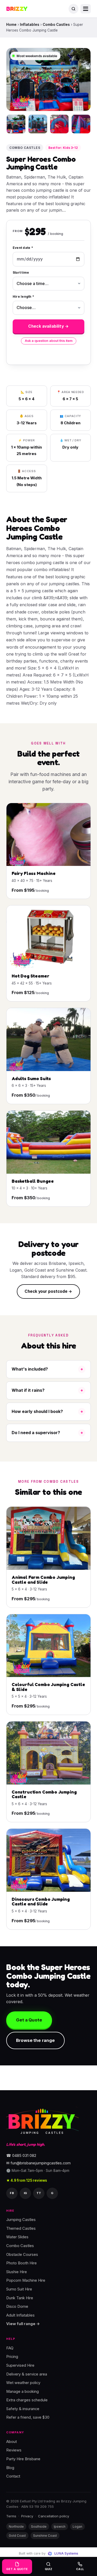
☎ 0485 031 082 (21, 2156)
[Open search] (73, 9)
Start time (21, 272)
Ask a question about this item (49, 341)
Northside (16, 2527)
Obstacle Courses (22, 2255)
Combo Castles (56, 25)
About (12, 2442)
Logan (77, 2527)
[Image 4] (81, 124)
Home (11, 25)
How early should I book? (37, 1411)
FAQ (10, 2348)
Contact (13, 2476)
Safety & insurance (23, 2409)
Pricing (12, 2357)
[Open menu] (86, 9)
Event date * (23, 248)
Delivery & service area (27, 2374)
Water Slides (17, 2237)
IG (25, 2193)
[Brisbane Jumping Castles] (42, 2121)
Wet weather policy (23, 2383)
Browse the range (35, 2040)
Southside (39, 2527)
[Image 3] (59, 124)
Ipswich (60, 2527)
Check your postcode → (48, 1291)
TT (39, 2193)
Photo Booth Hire (21, 2263)
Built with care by (48, 2553)
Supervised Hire (20, 2365)
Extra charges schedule (27, 2400)
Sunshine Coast (45, 2536)
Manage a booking (23, 2392)
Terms (11, 2516)
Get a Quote (29, 2020)
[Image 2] (38, 124)
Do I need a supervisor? (36, 1433)
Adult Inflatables (20, 2315)
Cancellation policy (54, 2516)
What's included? (30, 1369)
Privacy (27, 2516)
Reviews (14, 2450)
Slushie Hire (17, 2272)
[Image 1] (16, 124)
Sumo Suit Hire (19, 2289)
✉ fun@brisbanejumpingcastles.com (38, 2163)
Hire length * (23, 297)
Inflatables (30, 25)
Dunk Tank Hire (20, 2298)
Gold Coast (17, 2536)
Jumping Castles (21, 2220)
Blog (10, 2468)
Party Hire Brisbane (23, 2459)
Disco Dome (17, 2306)
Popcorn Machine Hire (26, 2281)
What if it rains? (28, 1390)
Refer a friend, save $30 (28, 2418)
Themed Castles (21, 2228)
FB (12, 2193)
